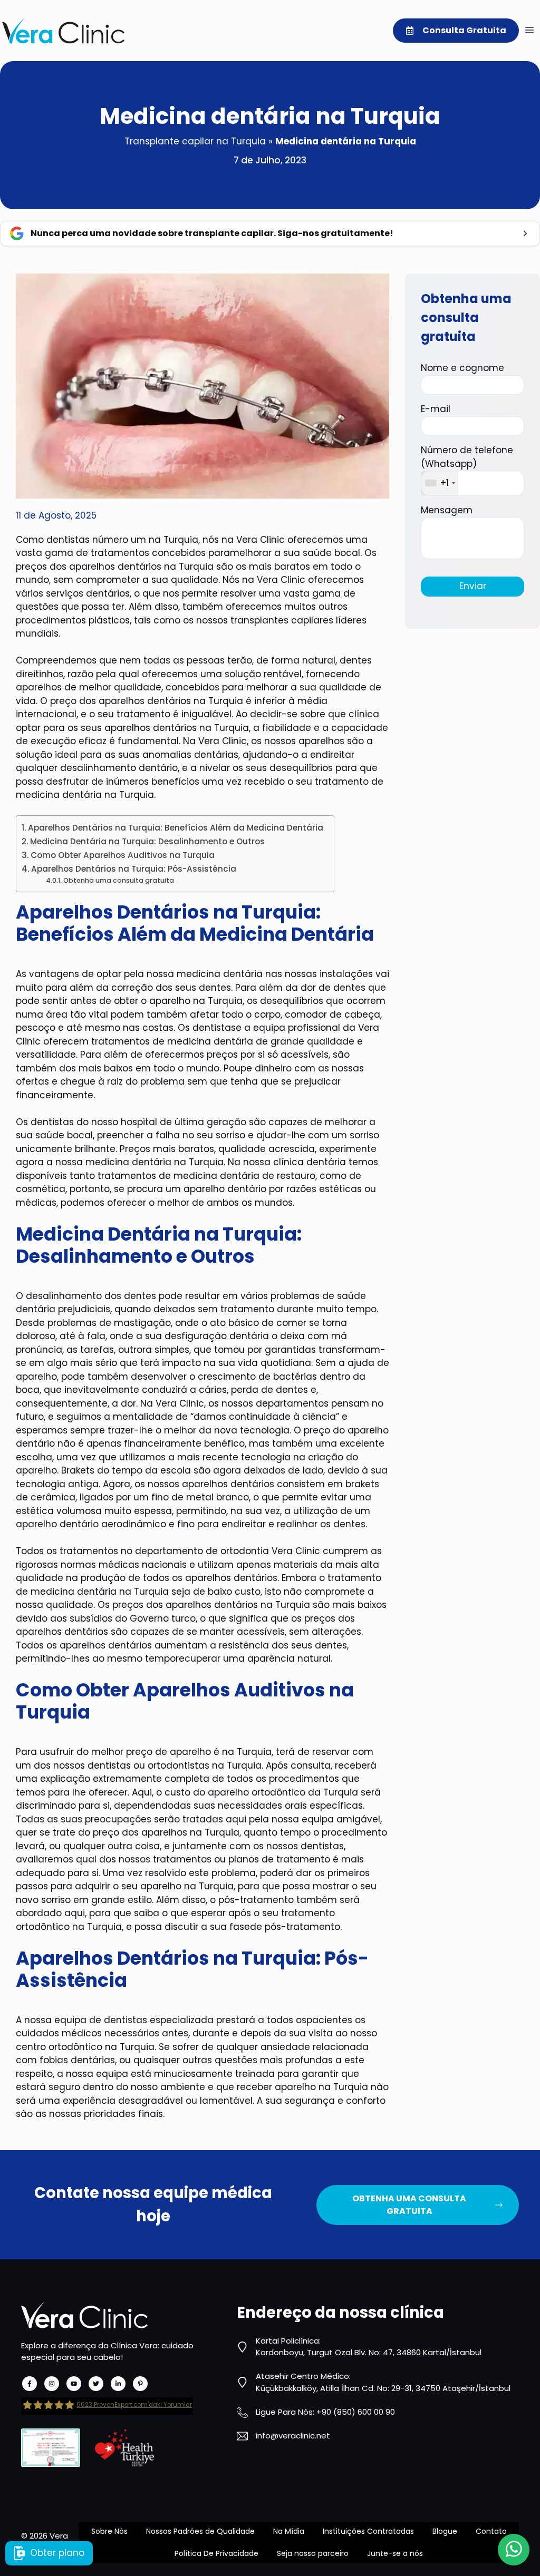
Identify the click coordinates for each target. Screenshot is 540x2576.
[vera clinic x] (96, 2384)
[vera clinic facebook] (30, 2384)
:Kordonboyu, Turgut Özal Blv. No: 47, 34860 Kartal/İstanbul (369, 2347)
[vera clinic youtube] (74, 2384)
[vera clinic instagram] (52, 2384)
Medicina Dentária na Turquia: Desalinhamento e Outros (147, 841)
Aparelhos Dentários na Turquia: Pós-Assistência (134, 869)
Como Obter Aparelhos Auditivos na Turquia (123, 855)
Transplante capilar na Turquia (195, 141)
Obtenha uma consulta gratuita (118, 880)
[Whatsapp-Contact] (514, 2550)
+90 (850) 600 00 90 (356, 2412)
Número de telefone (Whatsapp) (467, 466)
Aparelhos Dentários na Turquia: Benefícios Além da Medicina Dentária (176, 828)
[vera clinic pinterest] (140, 2384)
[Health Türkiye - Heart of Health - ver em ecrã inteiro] (124, 2448)
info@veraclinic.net (293, 2436)
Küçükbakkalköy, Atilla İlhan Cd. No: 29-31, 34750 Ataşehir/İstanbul (383, 2388)
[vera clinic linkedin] (118, 2384)
